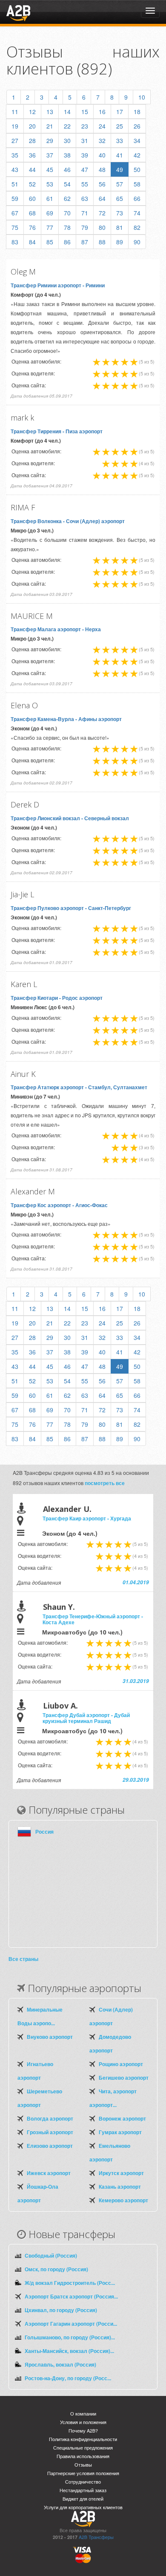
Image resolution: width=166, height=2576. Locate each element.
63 (85, 198)
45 (50, 169)
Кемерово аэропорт (123, 2200)
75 (15, 227)
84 (32, 242)
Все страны (23, 1959)
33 (120, 140)
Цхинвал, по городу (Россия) (61, 2310)
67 (15, 213)
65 (120, 198)
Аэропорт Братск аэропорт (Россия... (71, 2296)
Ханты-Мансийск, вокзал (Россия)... (69, 2351)
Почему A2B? (83, 2431)
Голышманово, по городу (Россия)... (70, 2337)
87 (85, 242)
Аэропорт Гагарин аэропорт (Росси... (71, 2324)
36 (32, 155)
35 (15, 155)
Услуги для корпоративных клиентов (83, 2507)
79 (85, 227)
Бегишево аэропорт (124, 2078)
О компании (83, 2414)
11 (15, 112)
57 (120, 184)
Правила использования (83, 2456)
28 (32, 140)
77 (50, 227)
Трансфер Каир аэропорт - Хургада (87, 1518)
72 (102, 213)
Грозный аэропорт (50, 2132)
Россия (44, 1832)
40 (102, 155)
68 (32, 213)
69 (50, 213)
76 (32, 227)
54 (67, 184)
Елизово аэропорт (50, 2146)
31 (85, 140)
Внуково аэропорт (50, 2037)
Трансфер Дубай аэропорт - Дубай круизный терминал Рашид (86, 1718)
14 (67, 112)
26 (137, 126)
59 (15, 198)
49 (120, 169)
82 (137, 227)
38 (67, 155)
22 (67, 126)
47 (85, 169)
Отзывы (83, 2465)
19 (15, 126)
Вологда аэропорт (50, 2118)
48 (102, 169)
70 (67, 213)
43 (15, 169)
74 (137, 213)
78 (67, 227)
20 (32, 126)
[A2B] (18, 12)
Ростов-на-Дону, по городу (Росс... (68, 2378)
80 (102, 227)
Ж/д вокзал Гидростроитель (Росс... (70, 2283)
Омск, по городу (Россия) (56, 2269)
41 (120, 155)
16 (102, 112)
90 (137, 242)
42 (137, 155)
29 (50, 140)
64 (102, 198)
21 (50, 126)
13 (50, 112)
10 (142, 97)
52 (32, 184)
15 (85, 112)
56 (102, 184)
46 (67, 169)
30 (67, 140)
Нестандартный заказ (83, 2490)
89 (120, 242)
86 (67, 242)
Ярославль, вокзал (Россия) (60, 2364)
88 (102, 242)
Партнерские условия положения (83, 2473)
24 (102, 126)
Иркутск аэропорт (121, 2173)
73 (120, 213)
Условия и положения (83, 2422)
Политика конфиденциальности (83, 2439)
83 (15, 242)
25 (120, 126)
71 (85, 213)
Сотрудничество (83, 2482)
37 (50, 155)
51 (15, 184)
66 (137, 198)
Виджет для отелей (83, 2499)
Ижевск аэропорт (49, 2173)
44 (32, 169)
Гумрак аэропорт (120, 2132)
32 (102, 140)
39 (85, 155)
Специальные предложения (83, 2448)
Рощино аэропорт (121, 2064)
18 (137, 112)
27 (15, 140)
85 (50, 242)
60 (32, 198)
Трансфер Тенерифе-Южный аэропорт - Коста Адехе (93, 1619)
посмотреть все (105, 1483)
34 (137, 140)
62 (67, 198)
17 (120, 112)
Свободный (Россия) (51, 2255)
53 (50, 184)
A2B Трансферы (96, 2537)
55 (85, 184)
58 (137, 184)
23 (85, 126)
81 (120, 227)
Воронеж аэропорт (122, 2118)
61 (50, 198)
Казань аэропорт (120, 2187)
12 (32, 112)
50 (137, 169)
